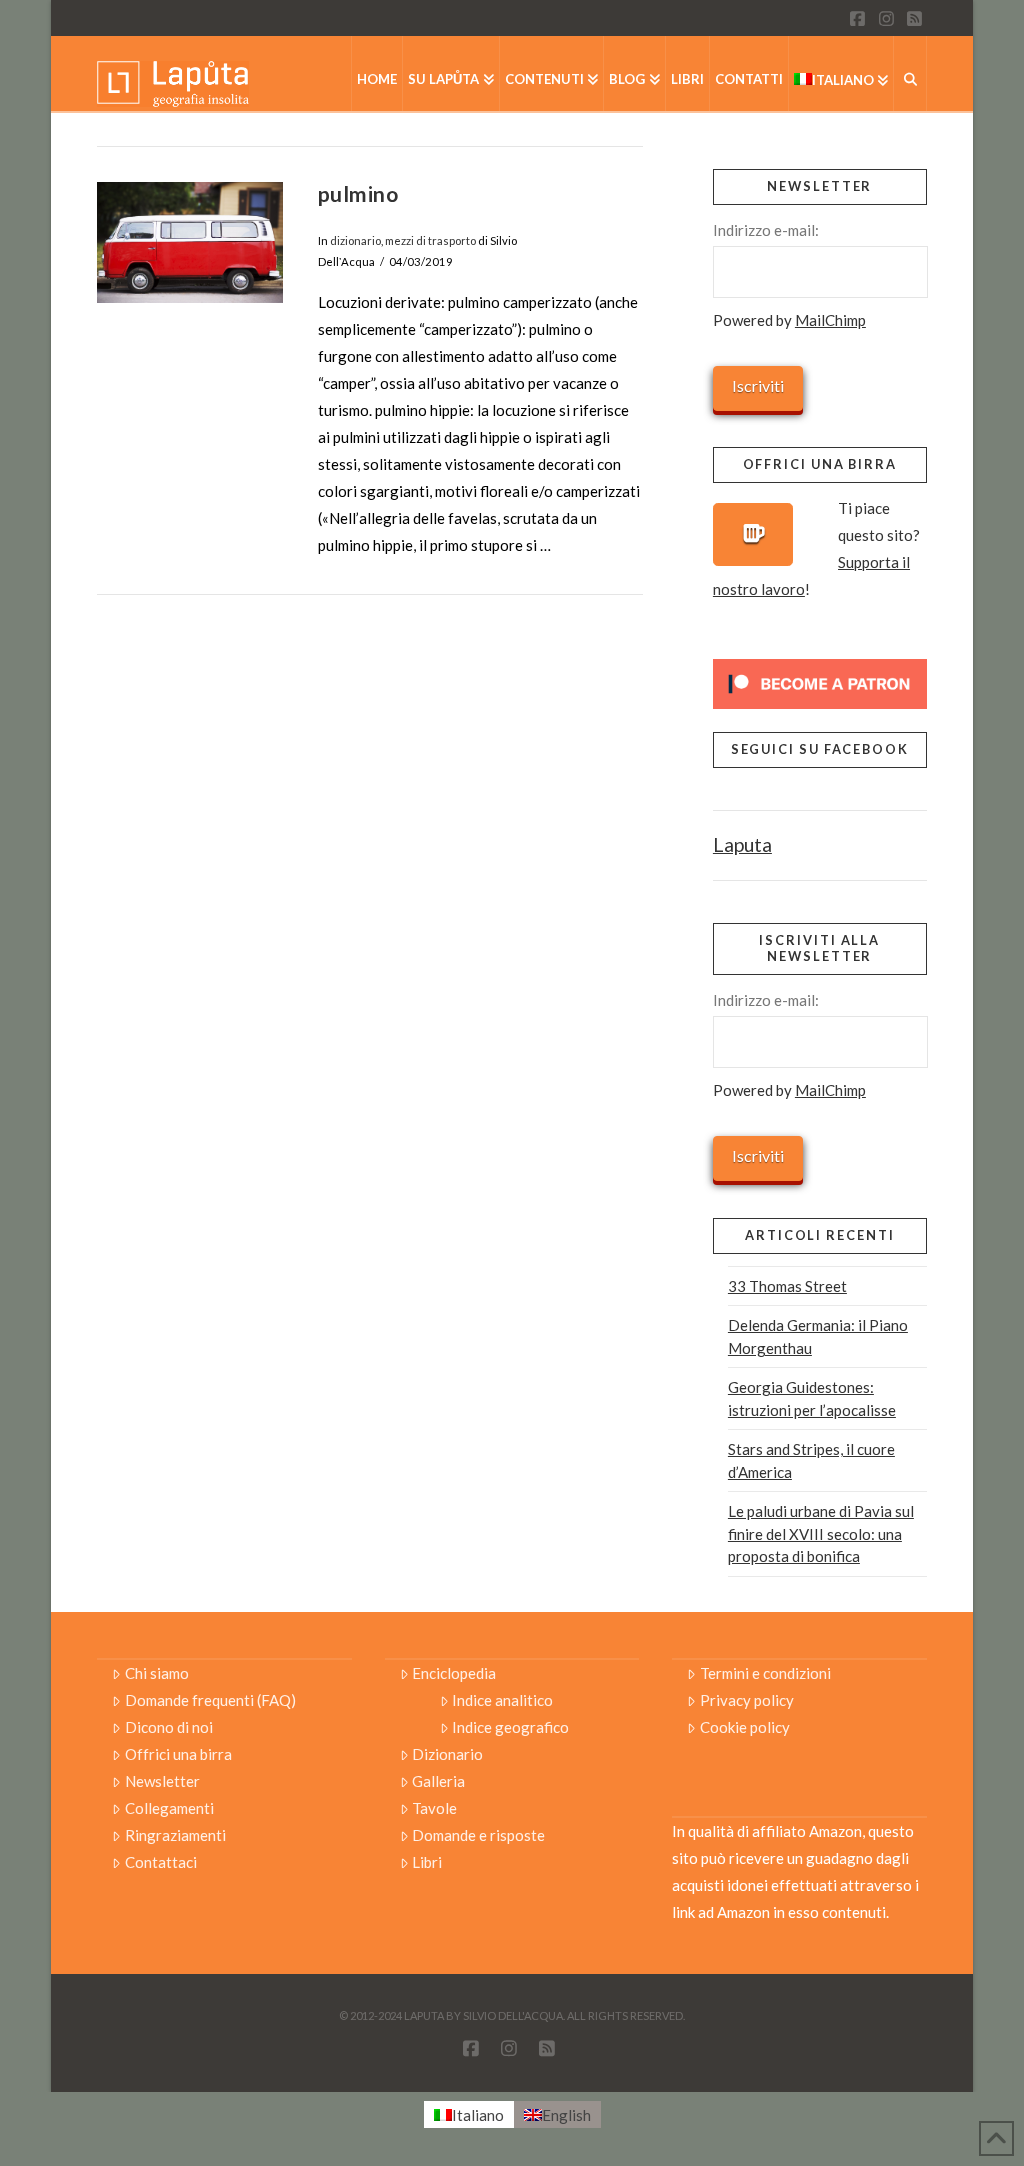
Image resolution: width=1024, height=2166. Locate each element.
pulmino (358, 193)
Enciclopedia (454, 1673)
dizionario (355, 240)
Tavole (434, 1808)
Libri (427, 1862)
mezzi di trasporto (430, 240)
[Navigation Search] (910, 73)
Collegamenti (169, 1808)
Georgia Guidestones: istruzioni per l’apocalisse (812, 1398)
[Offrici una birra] (753, 534)
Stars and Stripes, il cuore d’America (811, 1460)
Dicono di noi (169, 1727)
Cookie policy (745, 1727)
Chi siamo (157, 1673)
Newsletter (162, 1781)
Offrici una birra (178, 1754)
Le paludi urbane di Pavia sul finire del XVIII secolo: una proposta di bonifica (821, 1533)
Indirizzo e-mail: (766, 230)
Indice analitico (502, 1700)
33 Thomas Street (787, 1286)
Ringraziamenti (175, 1835)
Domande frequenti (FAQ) (210, 1700)
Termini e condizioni (765, 1673)
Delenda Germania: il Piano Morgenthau (818, 1336)
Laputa (742, 844)
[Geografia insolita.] (173, 82)
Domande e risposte (478, 1835)
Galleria (438, 1781)
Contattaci (161, 1862)
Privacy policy (747, 1700)
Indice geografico (510, 1727)
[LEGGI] (190, 242)
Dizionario (447, 1754)
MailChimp (830, 320)
